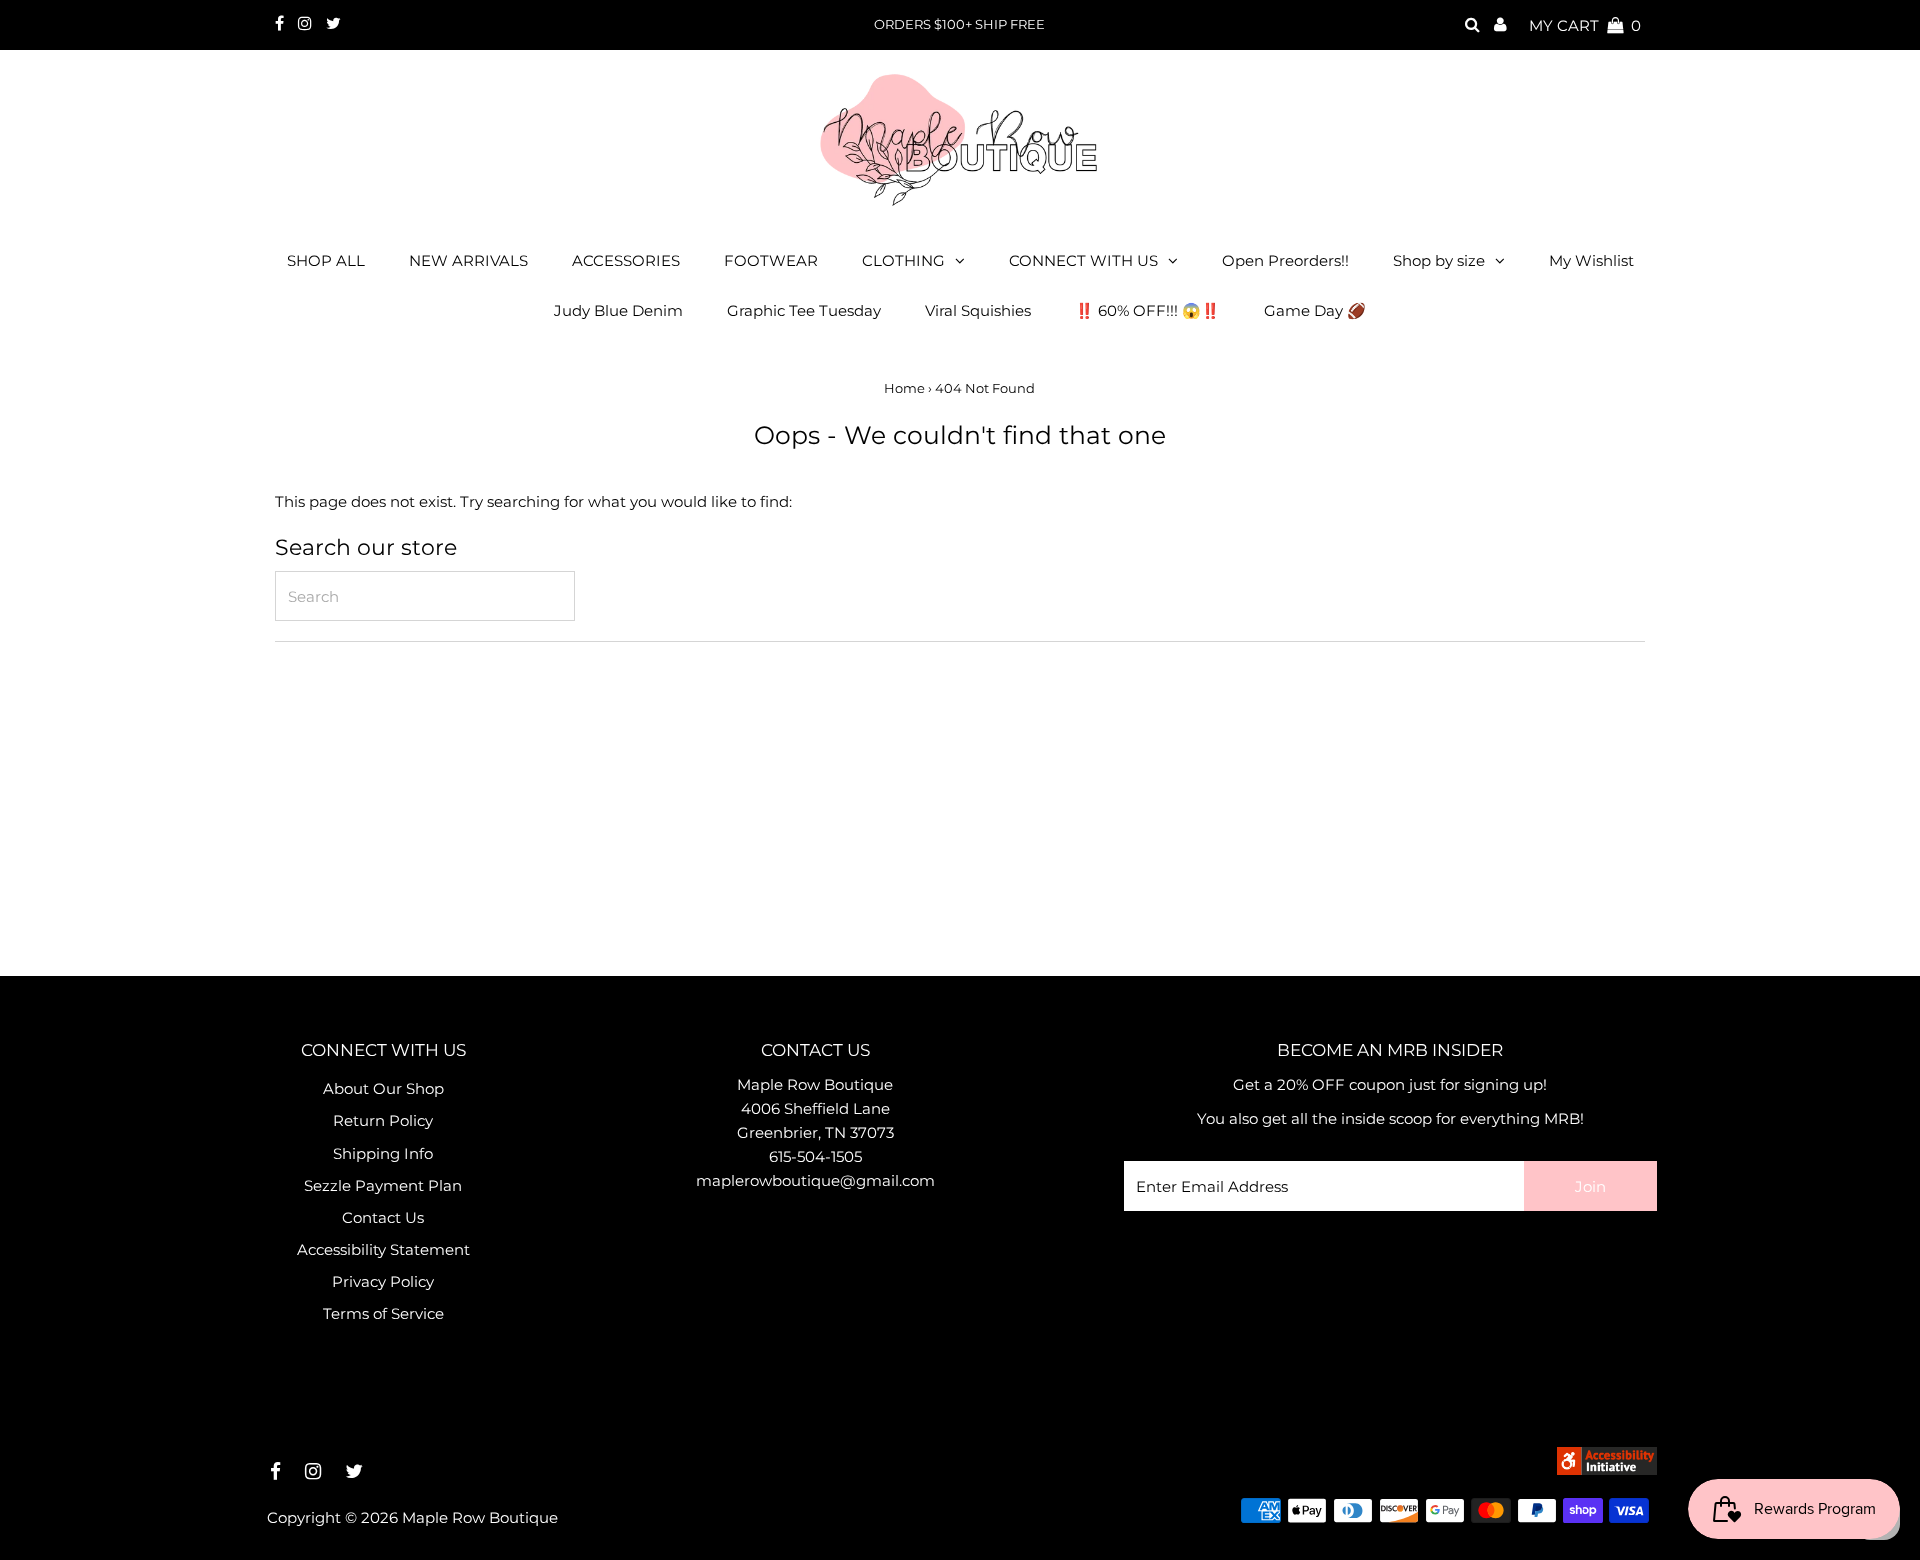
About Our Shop (383, 1088)
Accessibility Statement (383, 1249)
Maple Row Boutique (480, 1517)
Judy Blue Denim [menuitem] (618, 310)
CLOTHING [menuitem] (903, 260)
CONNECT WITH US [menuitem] (1083, 260)
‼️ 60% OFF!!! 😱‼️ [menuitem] (1147, 310)
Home (904, 388)
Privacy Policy (383, 1281)
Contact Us (383, 1217)
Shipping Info (383, 1153)
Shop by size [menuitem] (1439, 260)
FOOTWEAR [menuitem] (771, 260)
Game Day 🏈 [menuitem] (1315, 310)
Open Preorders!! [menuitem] (1285, 260)
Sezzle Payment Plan (383, 1185)
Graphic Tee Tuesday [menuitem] (804, 310)
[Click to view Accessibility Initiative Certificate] (1607, 1469)
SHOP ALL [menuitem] (326, 260)
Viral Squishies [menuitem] (978, 310)
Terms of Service (383, 1313)
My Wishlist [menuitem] (1591, 260)
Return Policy (383, 1120)
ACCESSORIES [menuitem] (626, 260)
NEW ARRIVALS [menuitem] (468, 260)
